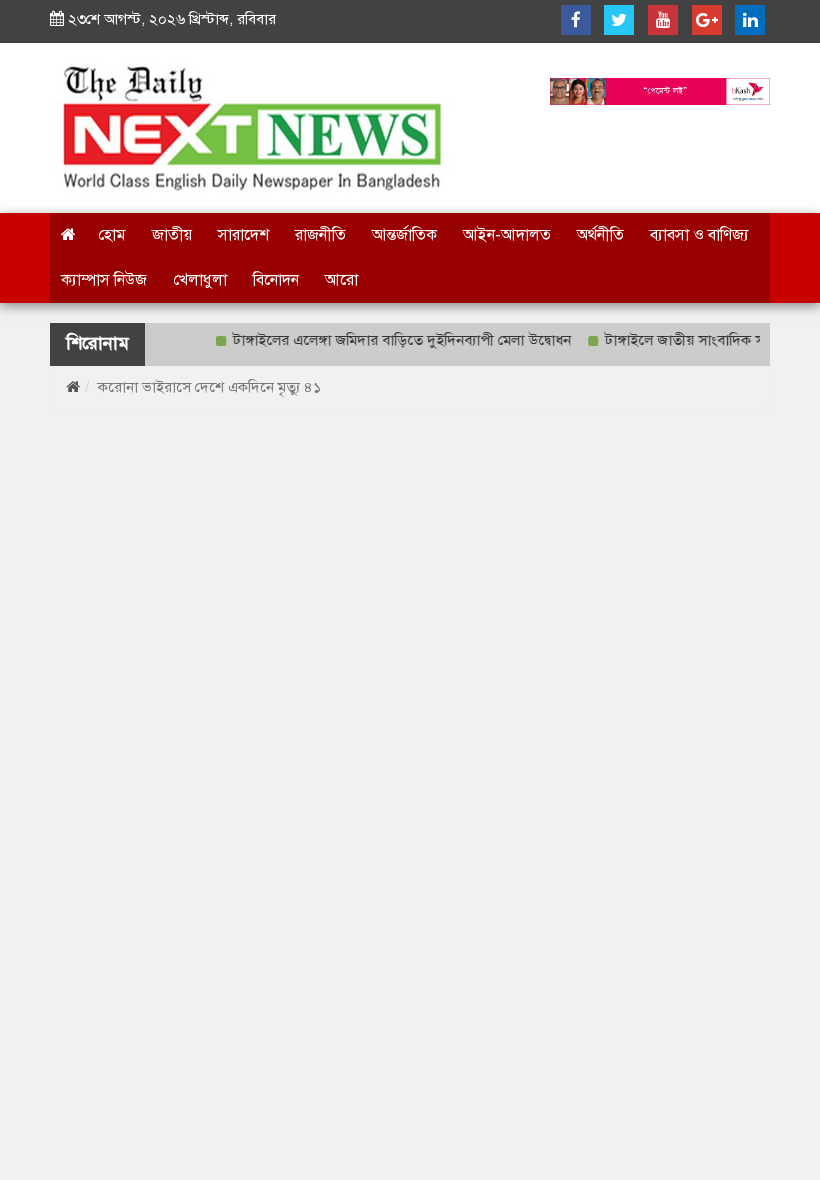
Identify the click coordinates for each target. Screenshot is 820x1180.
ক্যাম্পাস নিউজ (104, 280)
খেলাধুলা (200, 280)
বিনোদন (276, 280)
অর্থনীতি (600, 235)
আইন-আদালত (507, 235)
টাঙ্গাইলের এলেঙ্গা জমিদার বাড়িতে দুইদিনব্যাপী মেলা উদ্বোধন (394, 340)
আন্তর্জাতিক (404, 235)
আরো (341, 280)
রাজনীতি (320, 235)
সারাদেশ (243, 235)
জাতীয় (172, 235)
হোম (112, 235)
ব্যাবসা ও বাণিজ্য (699, 235)
